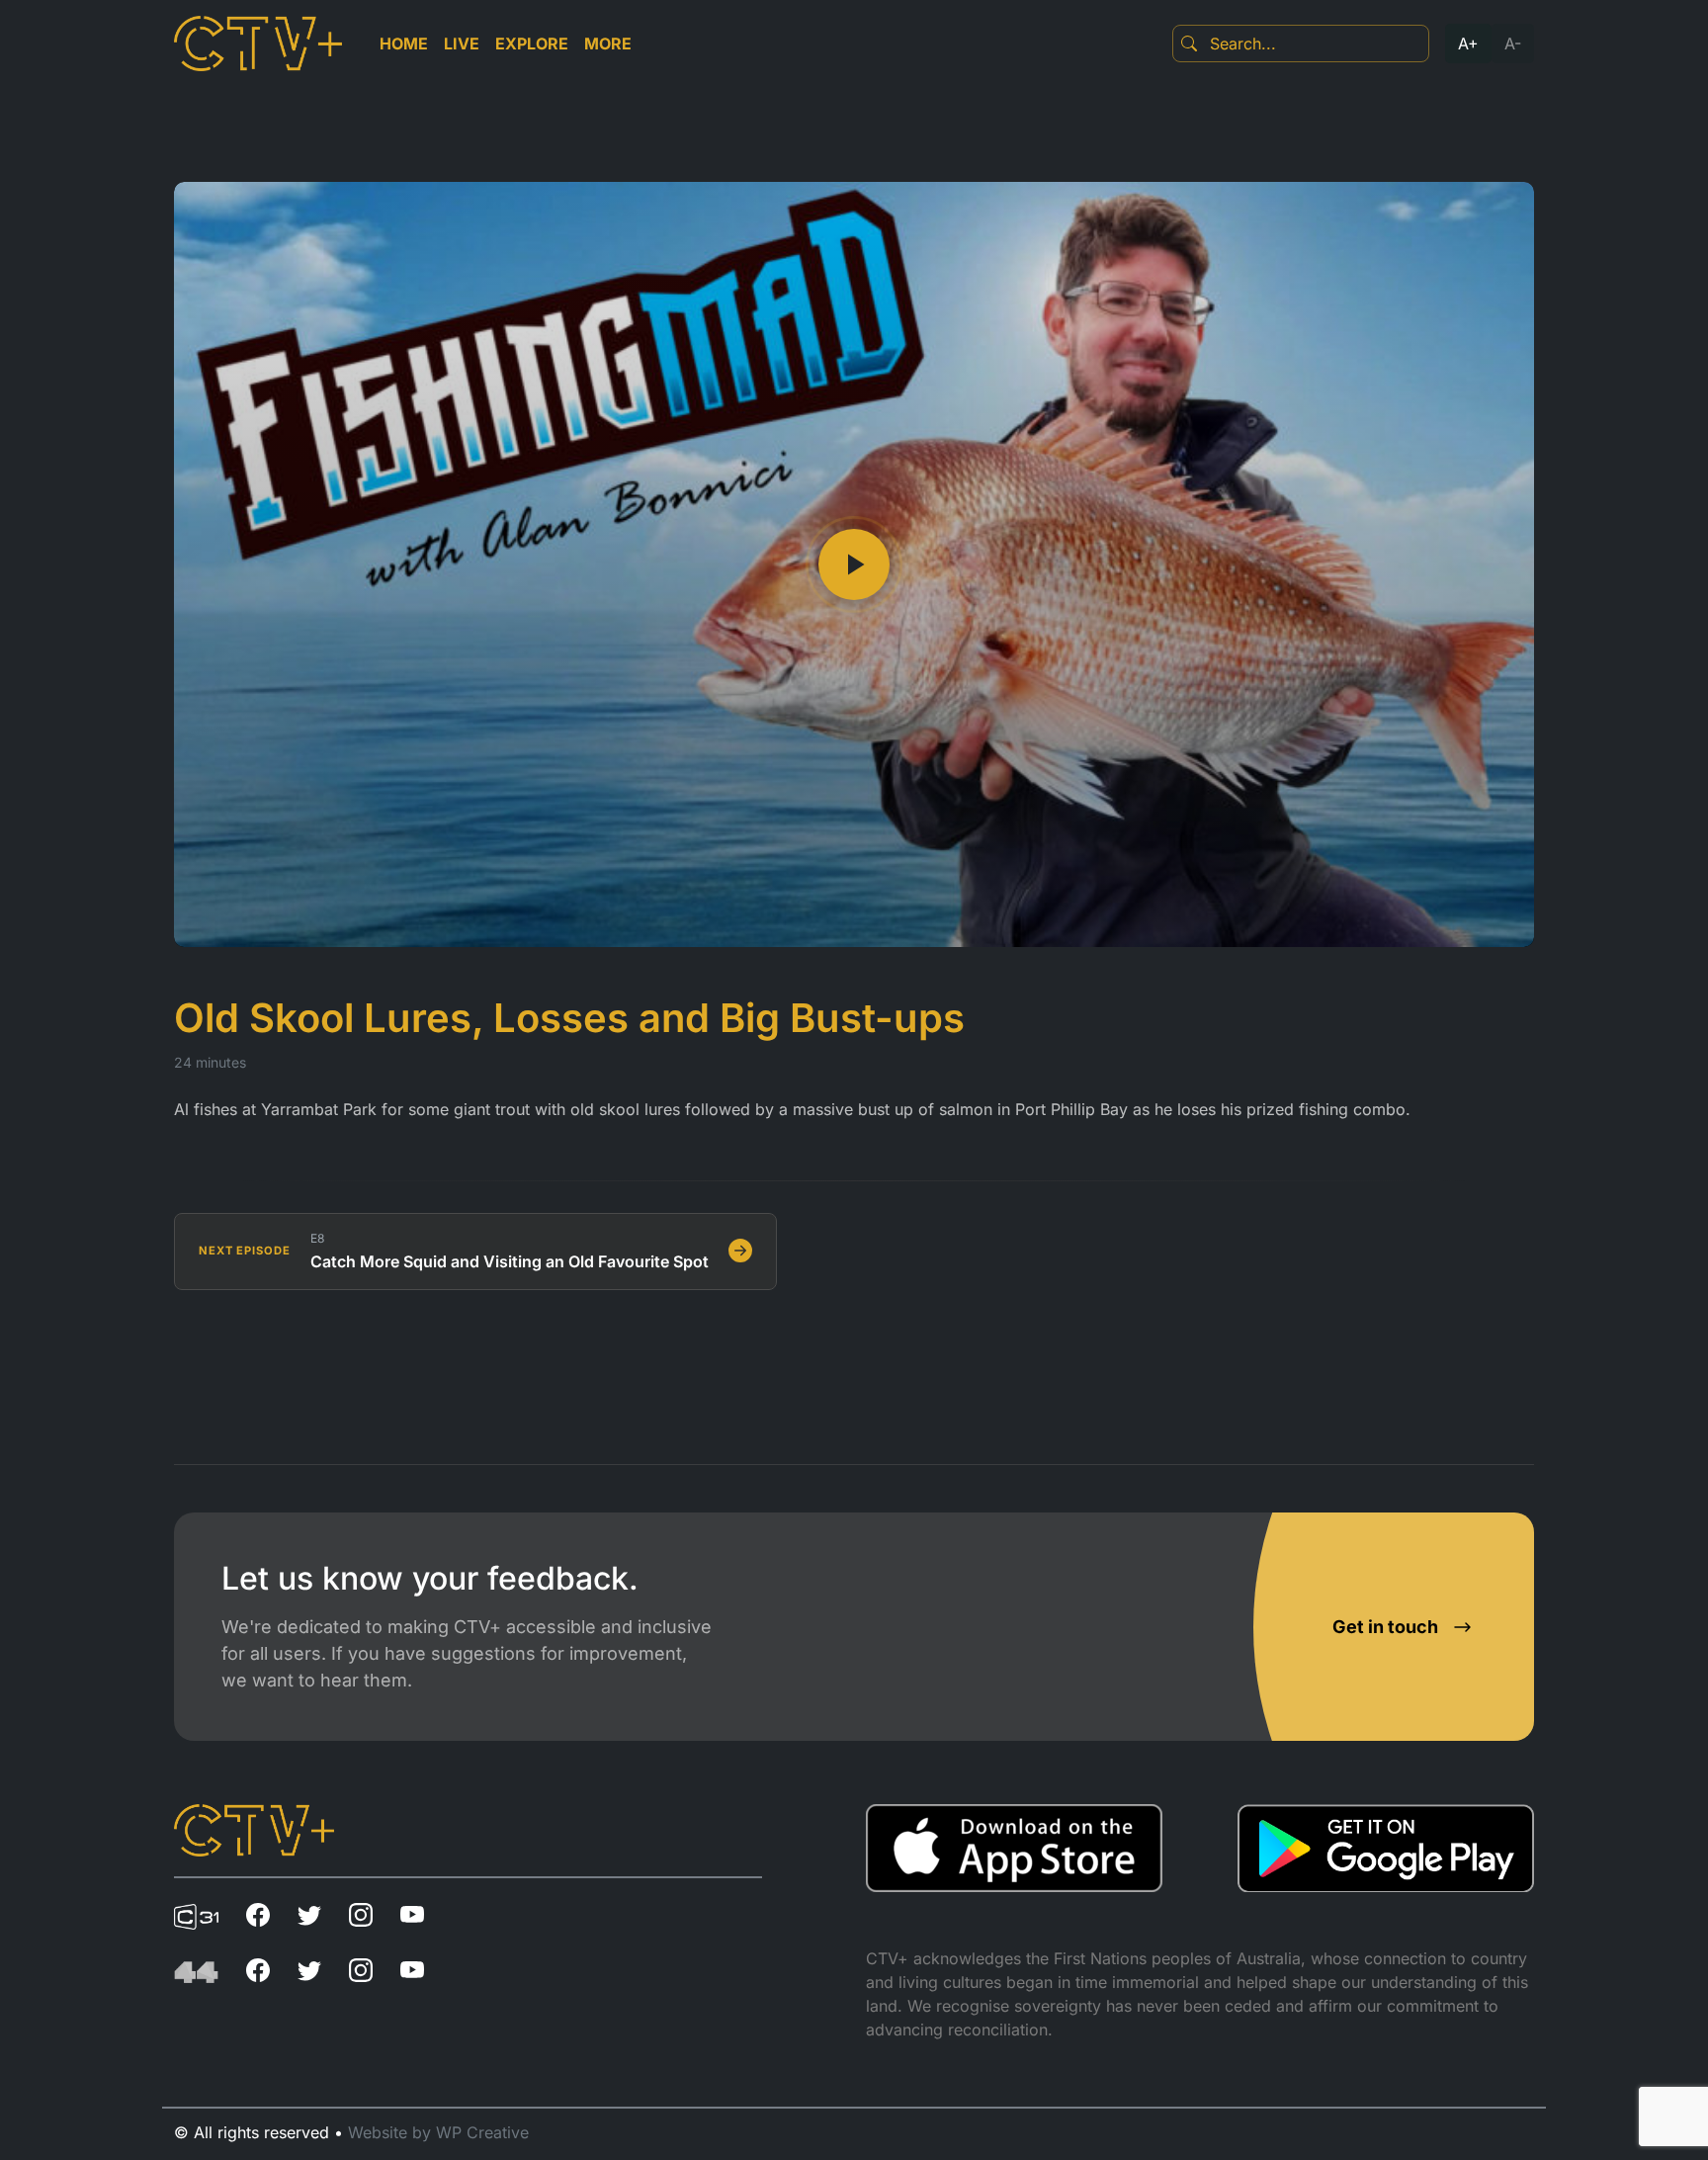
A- (1513, 43)
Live (462, 43)
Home (404, 43)
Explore (532, 43)
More (608, 43)
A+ (1468, 43)
